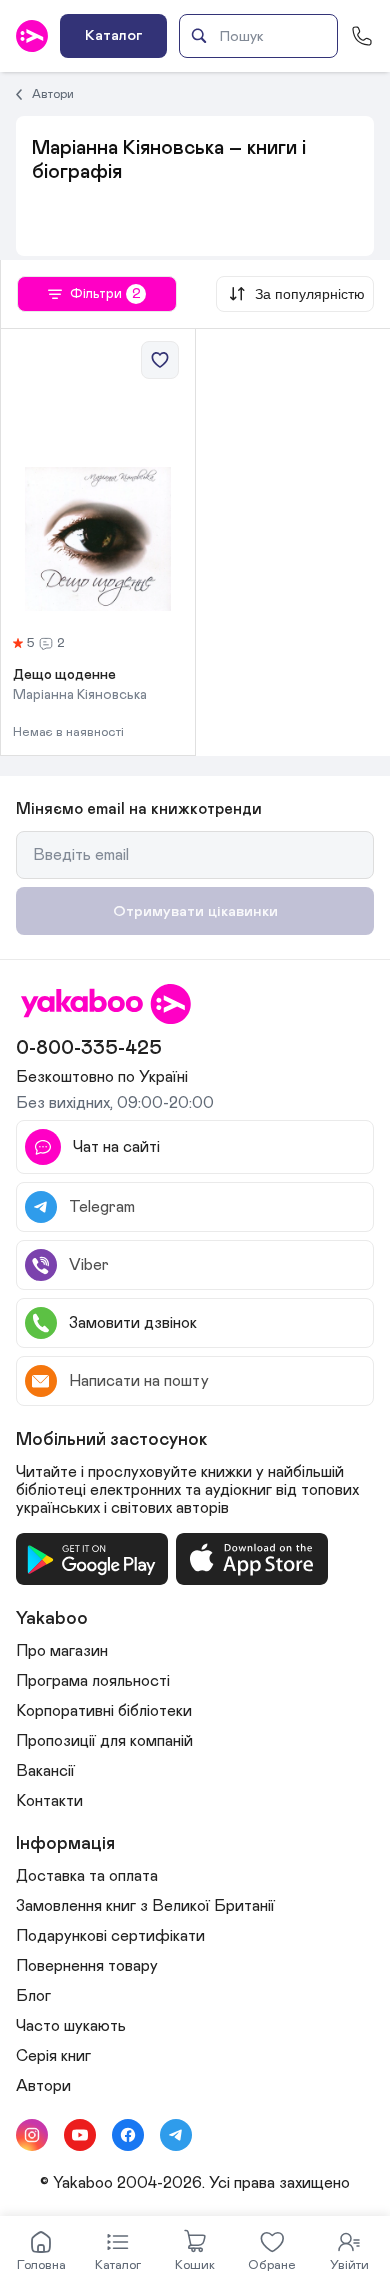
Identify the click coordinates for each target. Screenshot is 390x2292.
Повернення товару (87, 1966)
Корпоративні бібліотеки (104, 1711)
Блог (33, 1996)
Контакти (49, 1801)
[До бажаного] (160, 360)
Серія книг (53, 2056)
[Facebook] (128, 2135)
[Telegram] (176, 2135)
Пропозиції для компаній (104, 1741)
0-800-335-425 (89, 1048)
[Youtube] (80, 2135)
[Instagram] (32, 2135)
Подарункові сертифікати (110, 1936)
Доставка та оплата (87, 1876)
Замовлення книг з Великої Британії (145, 1906)
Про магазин (62, 1651)
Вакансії (45, 1771)
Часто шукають (71, 2026)
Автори (53, 94)
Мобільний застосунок (112, 1440)
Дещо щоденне (64, 675)
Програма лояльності (93, 1681)
